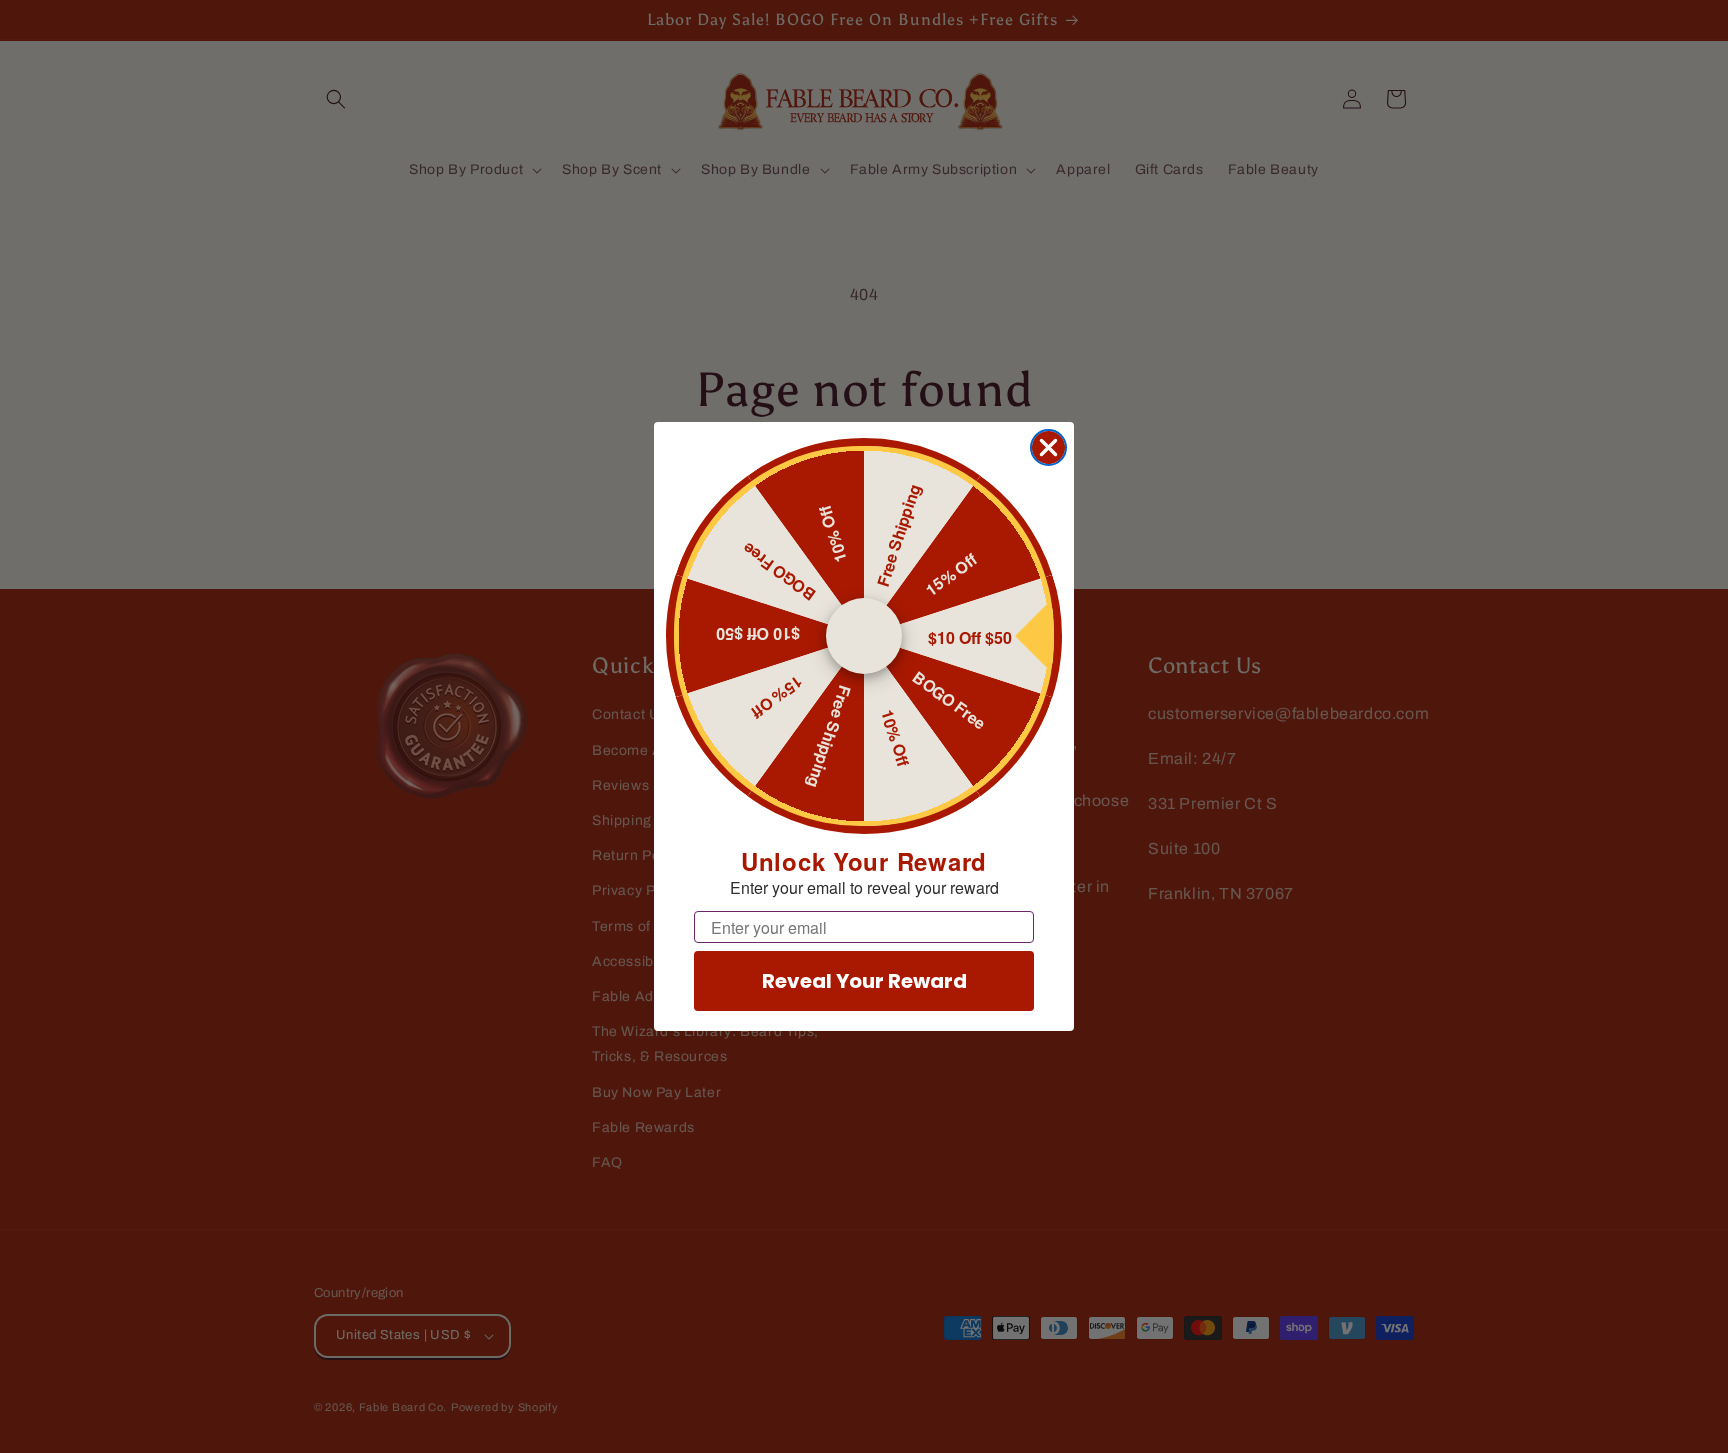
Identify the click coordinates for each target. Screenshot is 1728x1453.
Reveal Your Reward (864, 981)
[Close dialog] (1048, 447)
